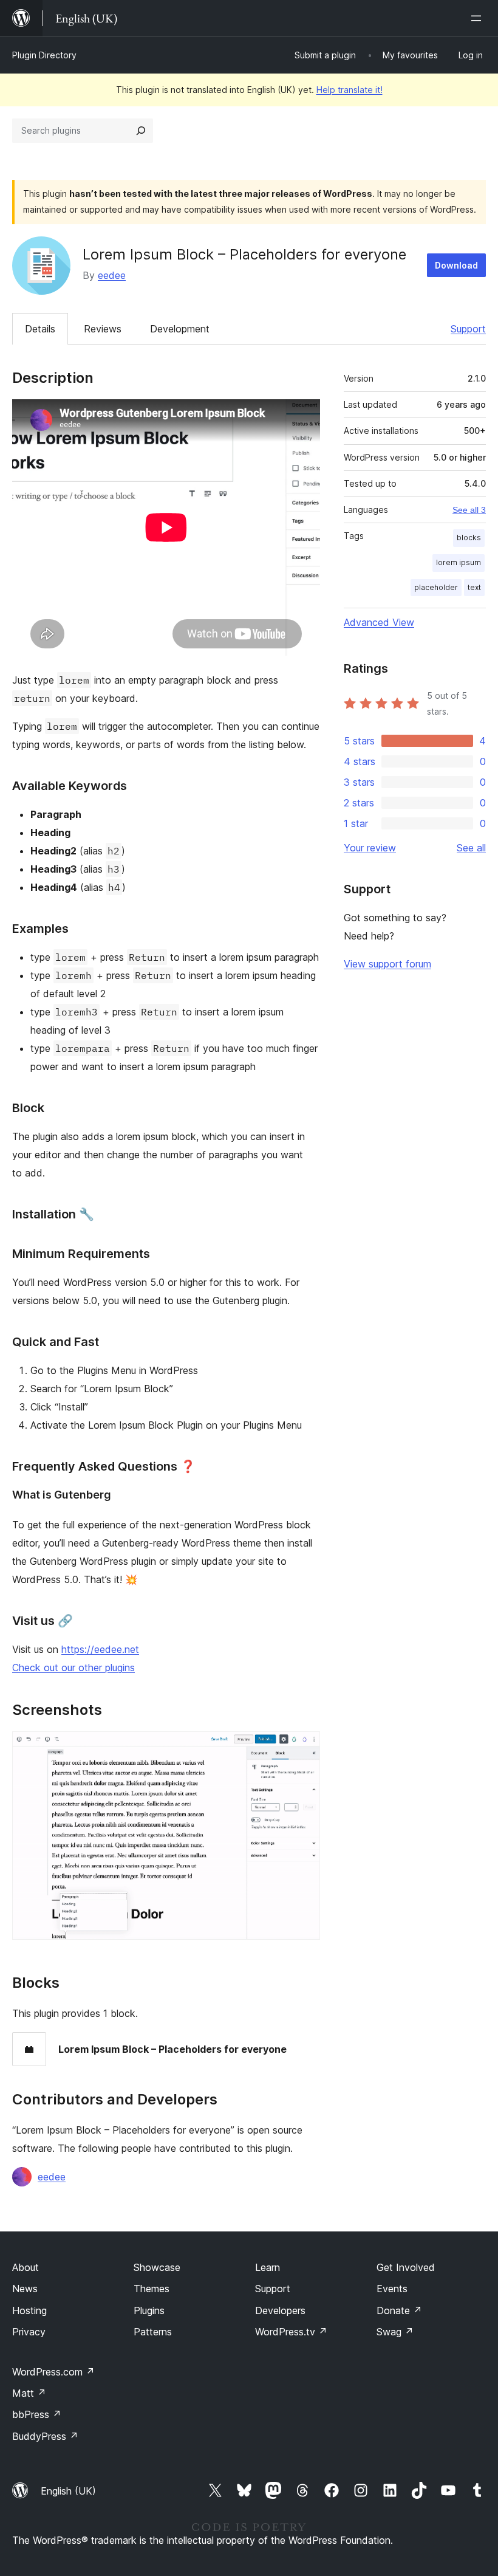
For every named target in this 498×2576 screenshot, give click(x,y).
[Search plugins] (141, 131)
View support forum (387, 964)
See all (471, 848)
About (26, 2267)
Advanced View (379, 622)
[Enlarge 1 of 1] (304, 1748)
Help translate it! (350, 90)
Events (392, 2289)
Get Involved (406, 2267)
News (25, 2289)
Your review (370, 848)
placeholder (436, 587)
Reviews (103, 329)
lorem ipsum (459, 562)
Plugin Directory (44, 55)
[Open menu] (479, 18)
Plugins (149, 2310)
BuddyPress (45, 2436)
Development (180, 329)
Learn (268, 2267)
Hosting (29, 2310)
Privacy (29, 2332)
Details (40, 329)
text (474, 587)
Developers (280, 2310)
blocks (469, 538)
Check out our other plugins (73, 1668)
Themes (152, 2289)
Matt (29, 2393)
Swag (395, 2332)
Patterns (153, 2332)
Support (468, 329)
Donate (399, 2310)
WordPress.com (53, 2372)
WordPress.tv (291, 2332)
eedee (112, 275)
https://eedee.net (100, 1649)
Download (456, 265)
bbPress (37, 2414)
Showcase (157, 2267)
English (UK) (68, 2491)
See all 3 (469, 510)
